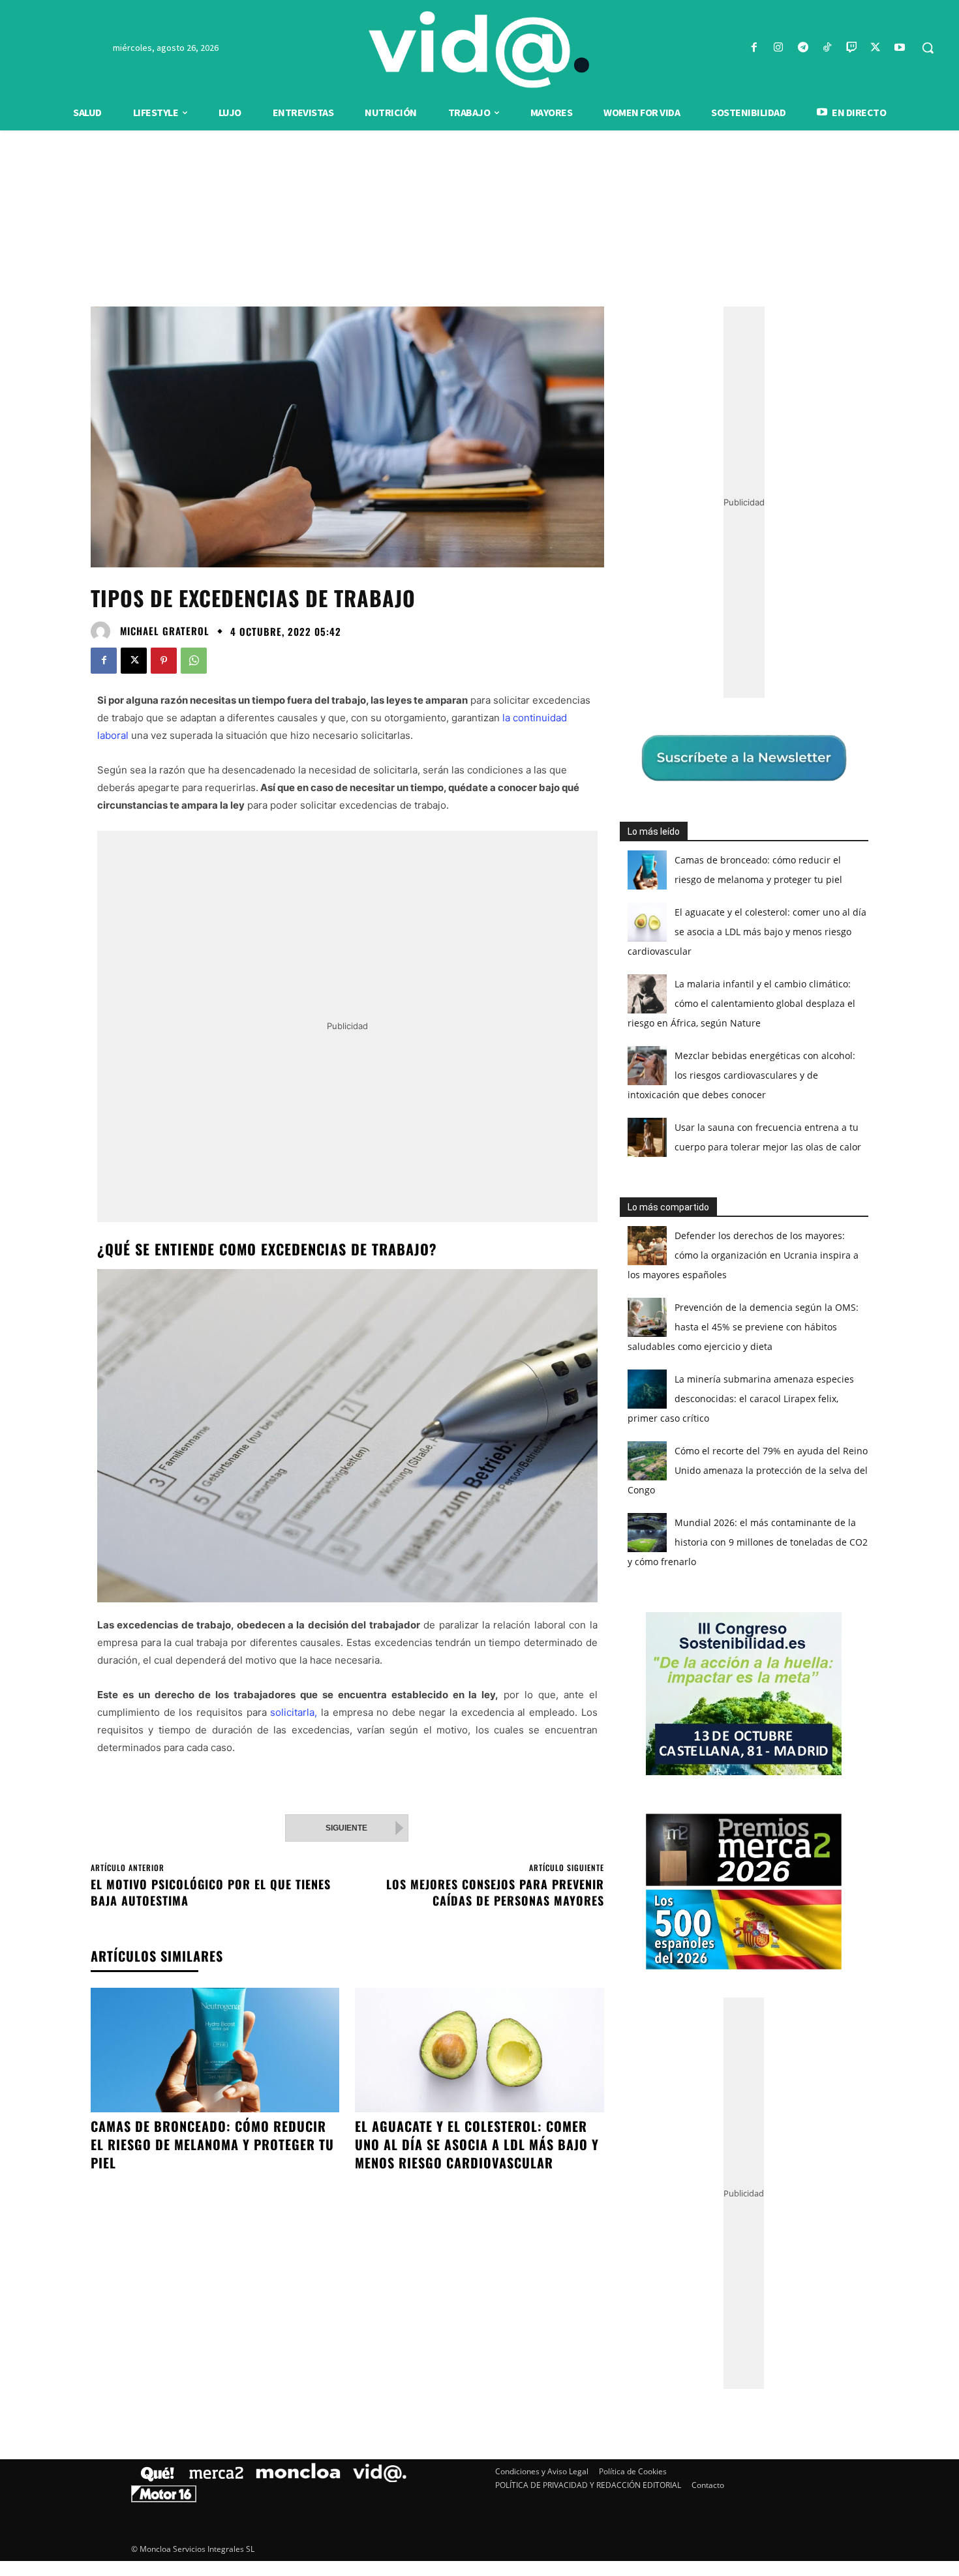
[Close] (705, 1079)
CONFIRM (389, 1477)
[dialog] (479, 1288)
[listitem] (479, 1256)
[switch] (641, 1284)
